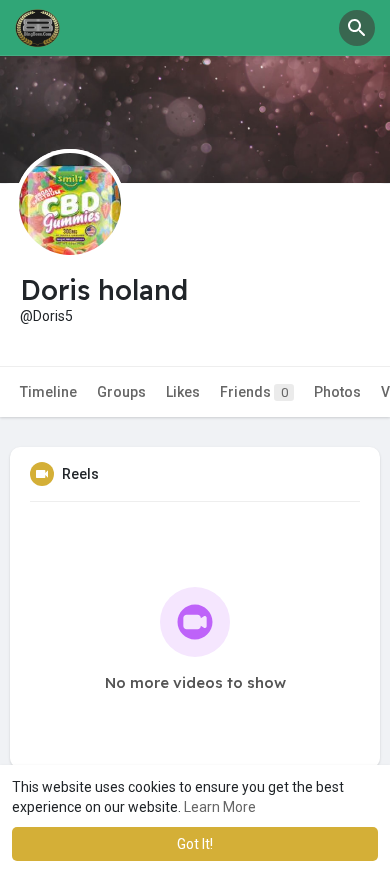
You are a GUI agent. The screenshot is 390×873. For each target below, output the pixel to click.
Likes (183, 392)
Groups (121, 392)
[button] (357, 28)
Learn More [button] (220, 807)
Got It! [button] (195, 844)
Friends (254, 392)
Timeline (48, 392)
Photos (337, 392)
